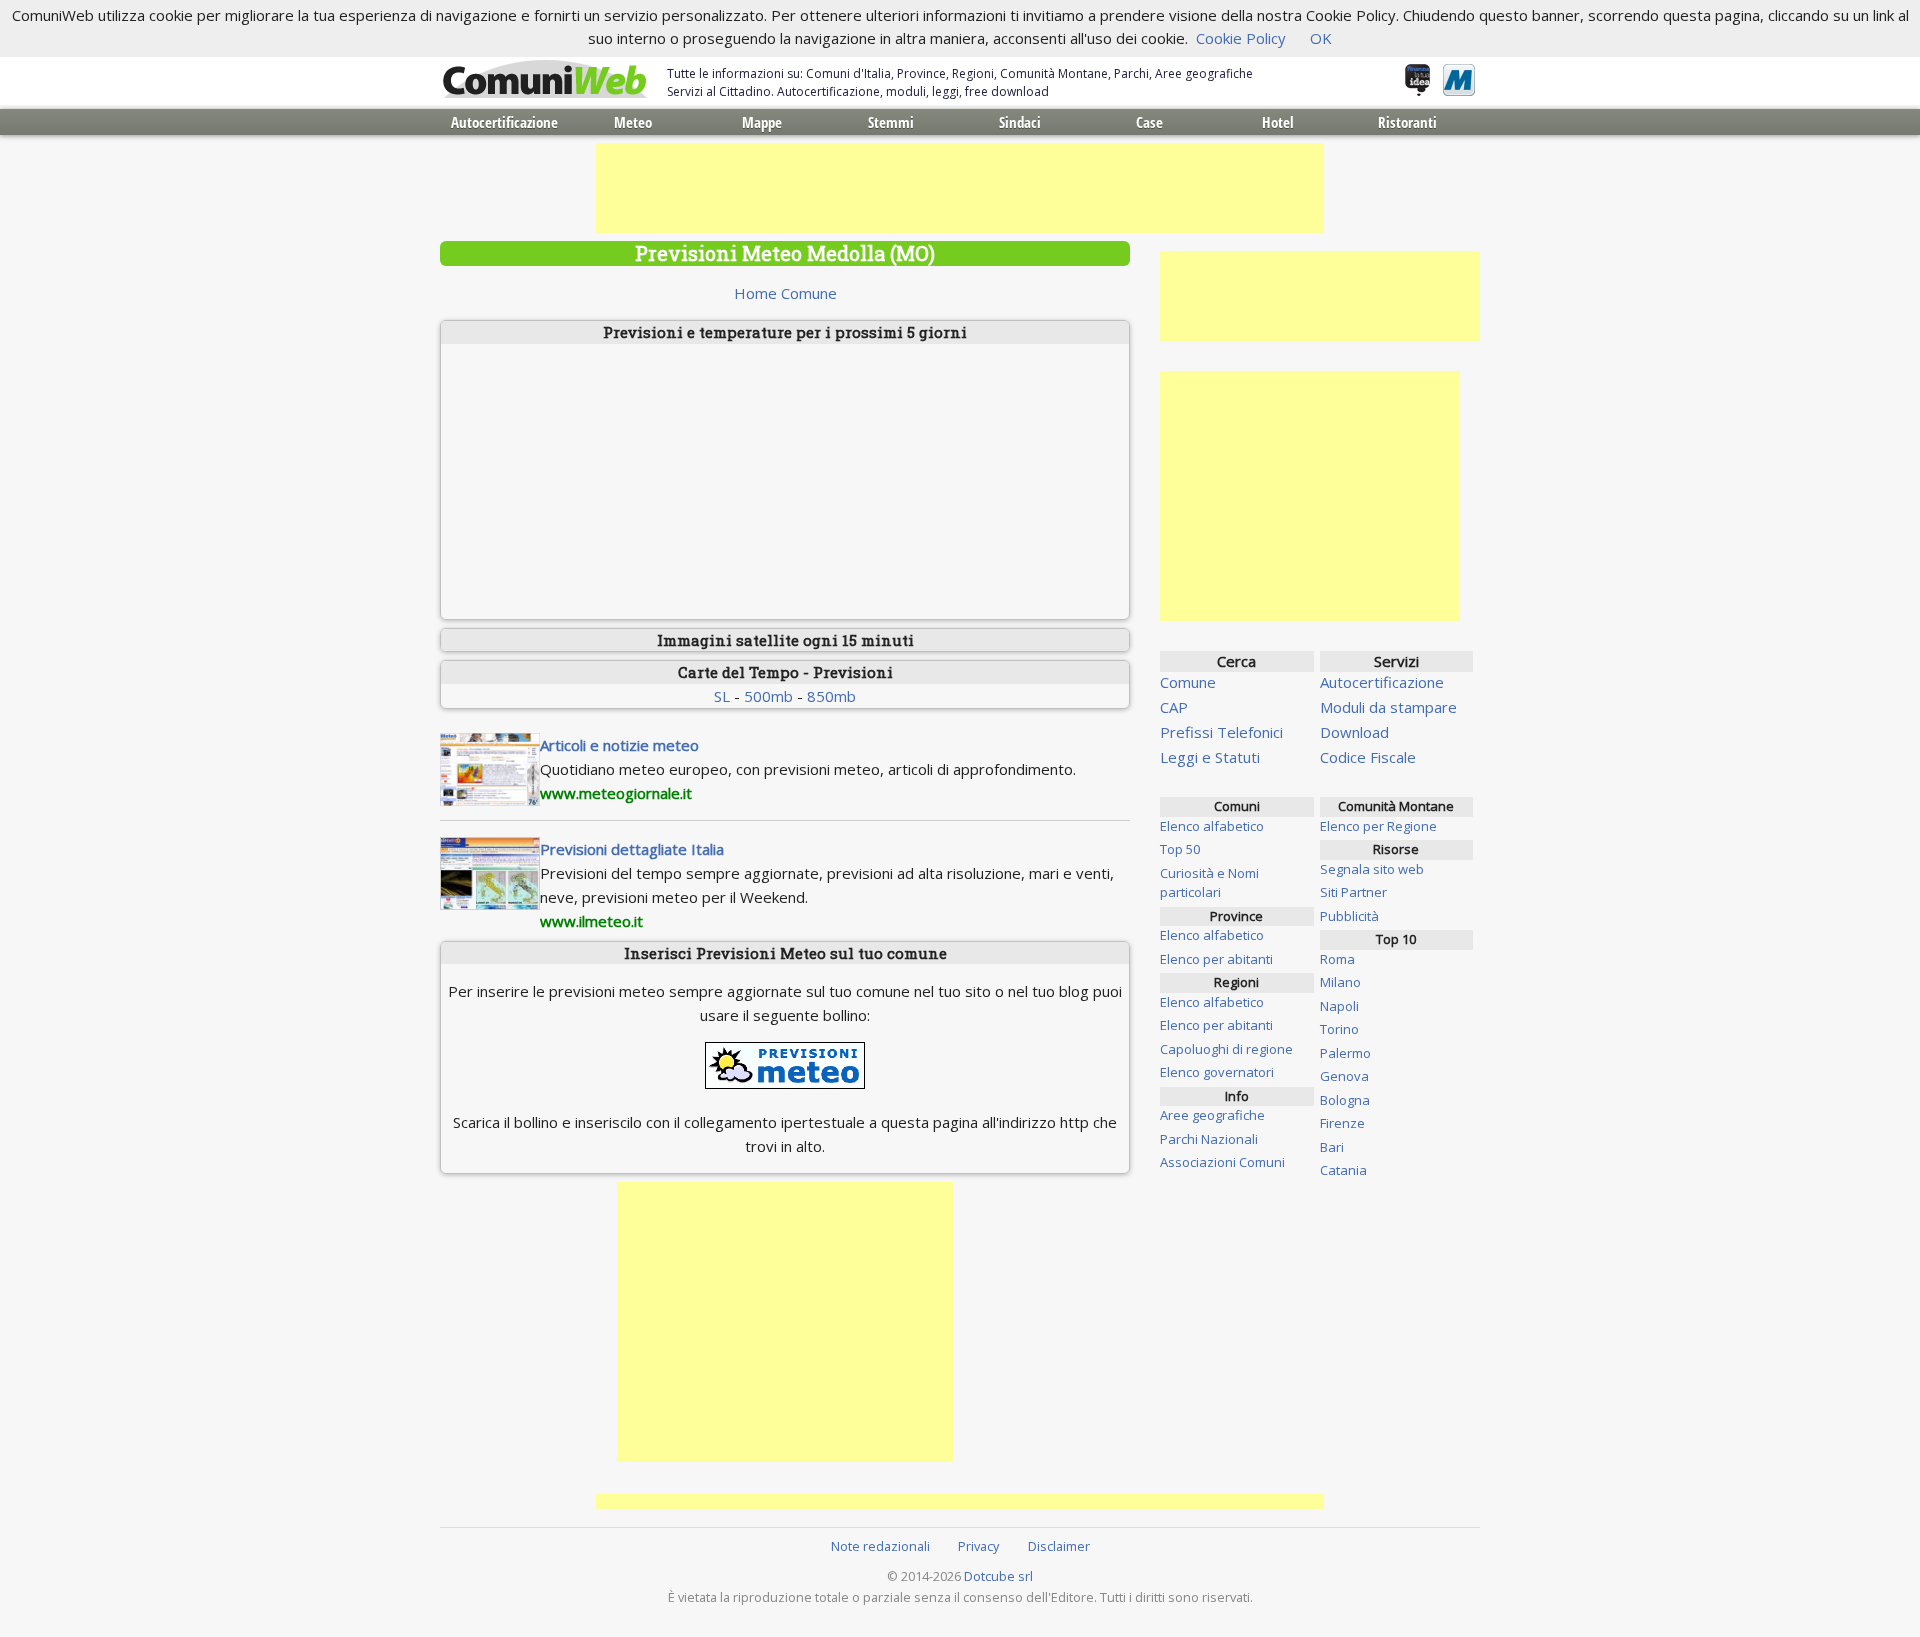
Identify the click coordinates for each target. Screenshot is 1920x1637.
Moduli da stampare (1388, 707)
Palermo (1345, 1053)
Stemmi (891, 122)
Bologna (1345, 1100)
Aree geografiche (1212, 1115)
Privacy (978, 1546)
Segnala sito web (1372, 869)
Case (1149, 122)
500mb (768, 696)
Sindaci (1020, 122)
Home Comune (785, 293)
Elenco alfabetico (1212, 826)
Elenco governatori (1217, 1072)
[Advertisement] (960, 188)
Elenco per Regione (1378, 826)
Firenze (1342, 1123)
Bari (1332, 1147)
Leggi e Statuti (1210, 757)
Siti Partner (1353, 892)
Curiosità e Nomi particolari (1209, 883)
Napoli (1339, 1006)
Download (1354, 732)
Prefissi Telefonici (1221, 732)
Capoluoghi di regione (1226, 1049)
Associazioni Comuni (1222, 1162)
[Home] (545, 80)
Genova (1344, 1076)
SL (722, 696)
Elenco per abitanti (1216, 959)
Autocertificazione (504, 122)
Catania (1343, 1170)
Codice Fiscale (1368, 757)
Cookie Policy (1241, 38)
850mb (831, 696)
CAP (1174, 707)
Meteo (633, 122)
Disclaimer (1059, 1546)
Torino (1339, 1029)
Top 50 (1180, 849)
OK (1321, 38)
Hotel (1278, 122)
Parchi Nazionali (1209, 1139)
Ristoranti (1407, 122)
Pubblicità (1349, 916)
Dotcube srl (998, 1576)
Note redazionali (880, 1546)
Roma (1337, 959)
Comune (1188, 682)
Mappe (762, 122)
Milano (1340, 982)
